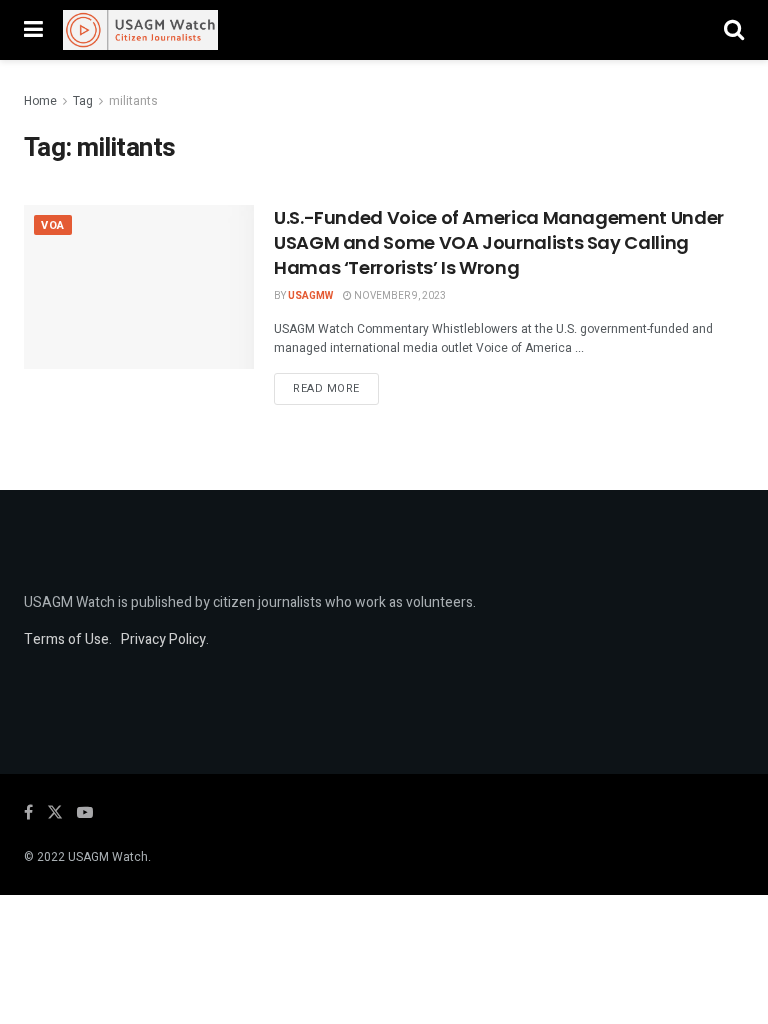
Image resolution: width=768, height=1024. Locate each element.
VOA (53, 225)
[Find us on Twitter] (55, 813)
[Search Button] (734, 30)
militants (133, 101)
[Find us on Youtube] (85, 813)
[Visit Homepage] (140, 30)
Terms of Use (66, 639)
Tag (83, 101)
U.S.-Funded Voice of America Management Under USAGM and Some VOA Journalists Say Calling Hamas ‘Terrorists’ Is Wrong (499, 242)
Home (40, 101)
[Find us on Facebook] (28, 813)
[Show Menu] (33, 30)
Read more (336, 388)
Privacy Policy (163, 639)
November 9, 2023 (399, 296)
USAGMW (310, 296)
